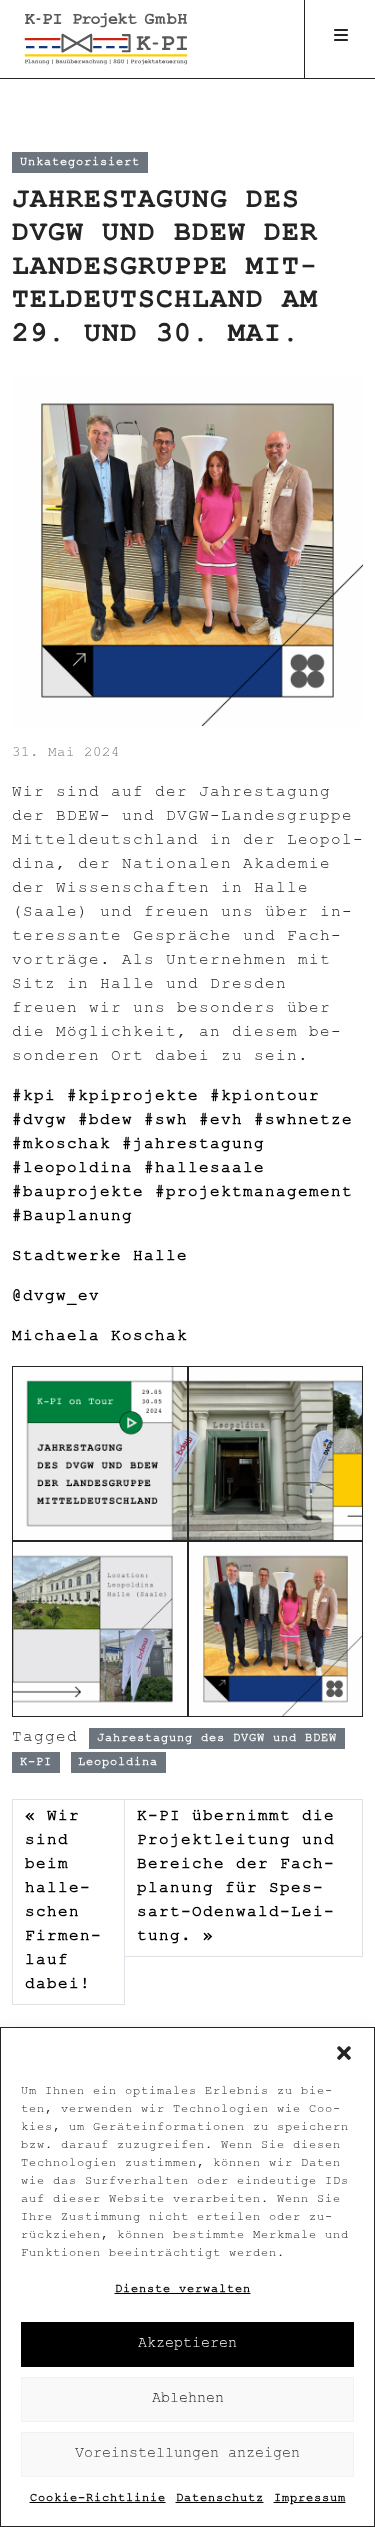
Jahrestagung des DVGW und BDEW (217, 1738)
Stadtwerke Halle (100, 1257)
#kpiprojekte (133, 1097)
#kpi (34, 1097)
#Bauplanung (72, 1217)
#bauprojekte (78, 1193)
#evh (221, 1121)
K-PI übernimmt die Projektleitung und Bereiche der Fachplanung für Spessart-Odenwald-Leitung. (236, 1877)
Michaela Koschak (100, 1337)
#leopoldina (72, 1169)
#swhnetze (303, 1121)
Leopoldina (118, 1762)
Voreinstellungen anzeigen (187, 2454)
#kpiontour (265, 1097)
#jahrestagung (193, 1145)
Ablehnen (188, 2399)
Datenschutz (220, 2499)
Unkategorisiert (80, 162)
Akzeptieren (187, 2344)
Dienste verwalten (183, 2290)
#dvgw (39, 1121)
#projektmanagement (254, 1193)
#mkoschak (61, 1145)
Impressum (310, 2499)
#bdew (105, 1121)
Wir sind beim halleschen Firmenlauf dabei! (63, 1901)
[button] (344, 2053)
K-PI (36, 1762)
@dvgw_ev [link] (56, 1297)
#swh (166, 1121)
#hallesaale (204, 1169)
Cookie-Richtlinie (98, 2499)
